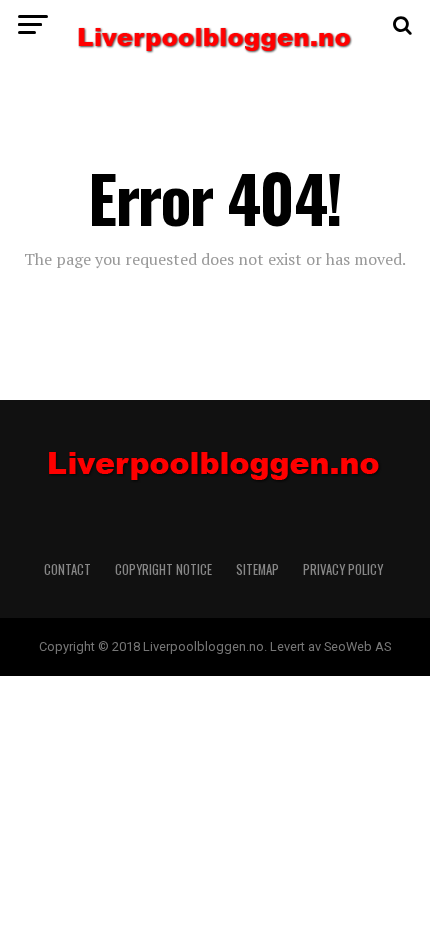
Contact (67, 569)
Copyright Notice (163, 569)
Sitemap (257, 569)
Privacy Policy (344, 569)
